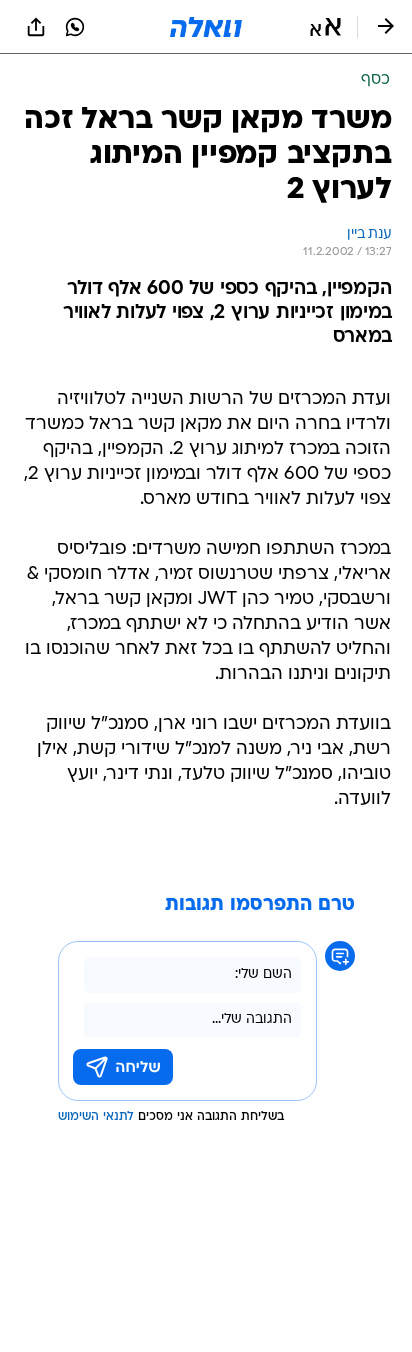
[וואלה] (206, 27)
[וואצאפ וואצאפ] (75, 27)
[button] (325, 27)
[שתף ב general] (36, 27)
